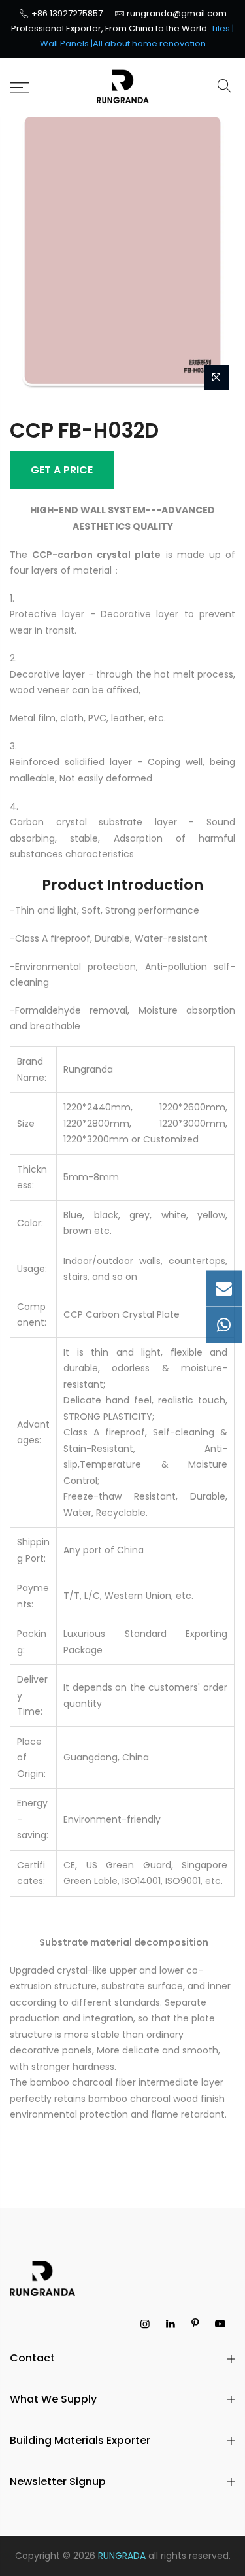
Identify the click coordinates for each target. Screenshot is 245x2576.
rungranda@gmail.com (177, 13)
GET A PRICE (62, 470)
